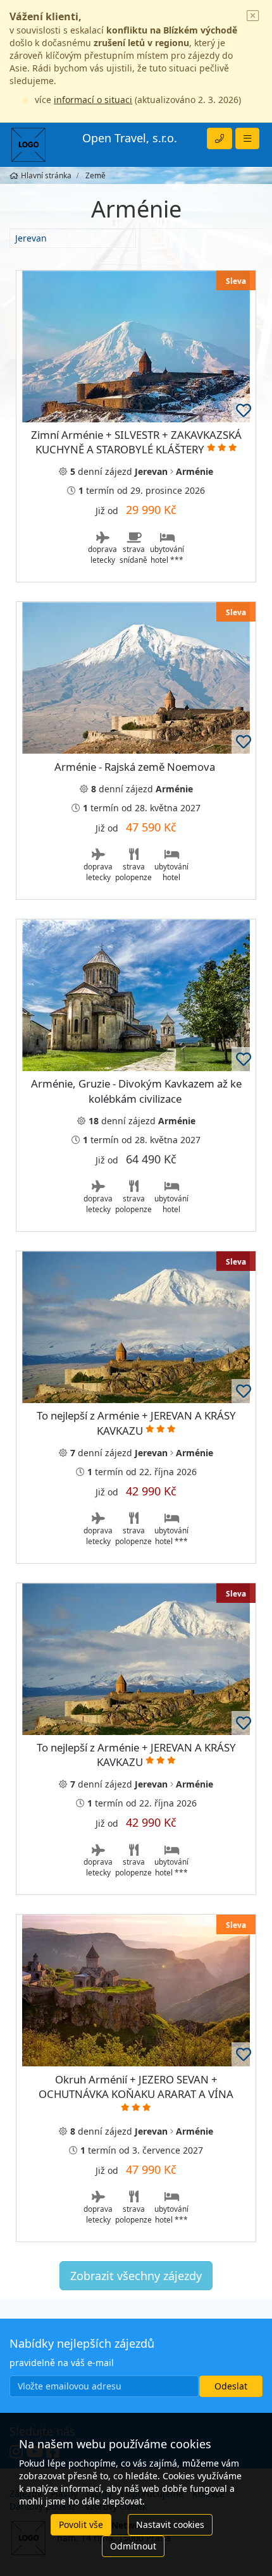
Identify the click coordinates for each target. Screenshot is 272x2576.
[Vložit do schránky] (244, 410)
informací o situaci (93, 100)
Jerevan (31, 238)
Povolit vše (81, 2524)
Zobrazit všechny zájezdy (136, 2276)
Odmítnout (133, 2546)
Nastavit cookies (170, 2524)
